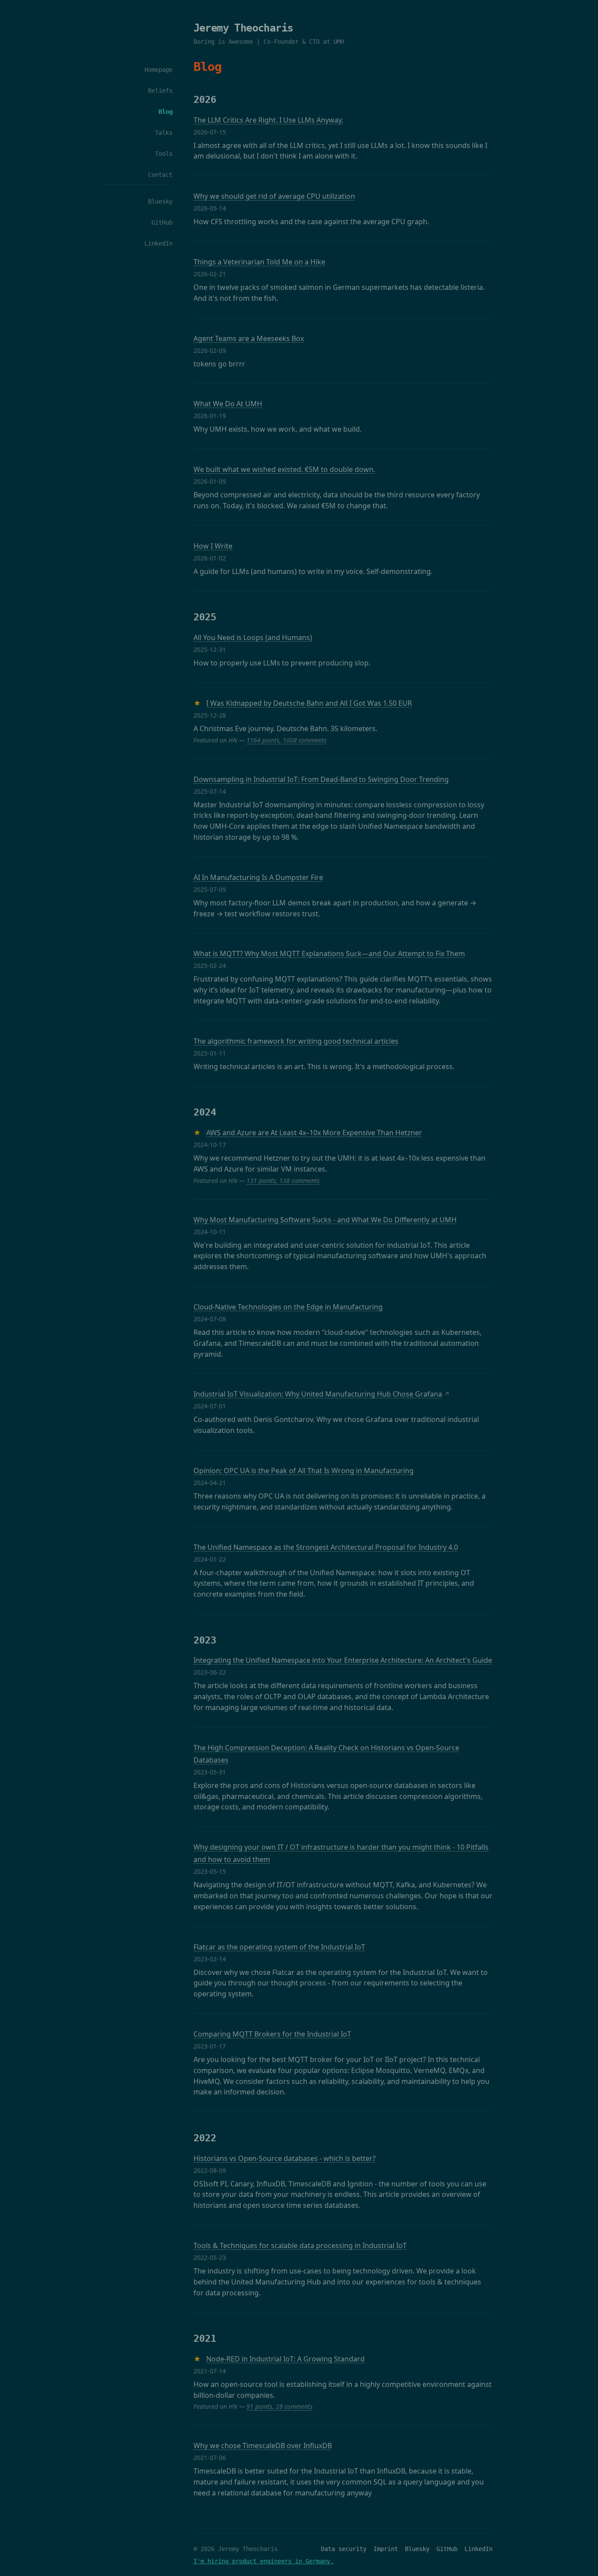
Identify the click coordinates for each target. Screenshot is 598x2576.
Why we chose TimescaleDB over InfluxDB (263, 2446)
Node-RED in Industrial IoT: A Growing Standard (285, 2359)
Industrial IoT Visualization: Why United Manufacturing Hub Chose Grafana (318, 1394)
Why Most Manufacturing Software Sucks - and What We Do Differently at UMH (325, 1220)
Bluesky (160, 201)
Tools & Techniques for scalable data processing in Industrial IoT (300, 2245)
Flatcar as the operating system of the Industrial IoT (279, 1947)
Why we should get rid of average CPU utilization (274, 196)
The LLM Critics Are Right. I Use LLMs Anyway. (268, 120)
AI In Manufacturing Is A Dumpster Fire (258, 877)
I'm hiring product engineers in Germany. (264, 2561)
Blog (165, 112)
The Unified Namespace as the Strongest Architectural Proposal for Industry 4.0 (326, 1547)
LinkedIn (158, 243)
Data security (344, 2549)
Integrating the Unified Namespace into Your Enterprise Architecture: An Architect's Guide (343, 1660)
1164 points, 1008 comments (287, 740)
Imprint (386, 2549)
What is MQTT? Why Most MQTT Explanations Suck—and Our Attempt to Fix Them (329, 954)
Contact (160, 175)
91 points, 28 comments (280, 2406)
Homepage (158, 70)
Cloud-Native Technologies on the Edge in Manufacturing (288, 1307)
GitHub (162, 222)
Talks (164, 133)
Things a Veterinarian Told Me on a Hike (259, 262)
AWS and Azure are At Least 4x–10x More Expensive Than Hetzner (314, 1133)
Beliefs (160, 91)
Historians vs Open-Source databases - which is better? (285, 2158)
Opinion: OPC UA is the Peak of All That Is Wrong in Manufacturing (304, 1471)
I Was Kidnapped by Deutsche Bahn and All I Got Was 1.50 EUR (309, 703)
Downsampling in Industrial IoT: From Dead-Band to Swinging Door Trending (321, 779)
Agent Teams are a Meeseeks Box (249, 338)
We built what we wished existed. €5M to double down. (284, 469)
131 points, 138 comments (283, 1181)
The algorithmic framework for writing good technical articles (296, 1041)
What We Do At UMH (228, 404)
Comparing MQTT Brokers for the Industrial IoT (272, 2034)
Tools (164, 154)
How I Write (213, 546)
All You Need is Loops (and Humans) (253, 637)
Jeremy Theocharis (243, 28)
